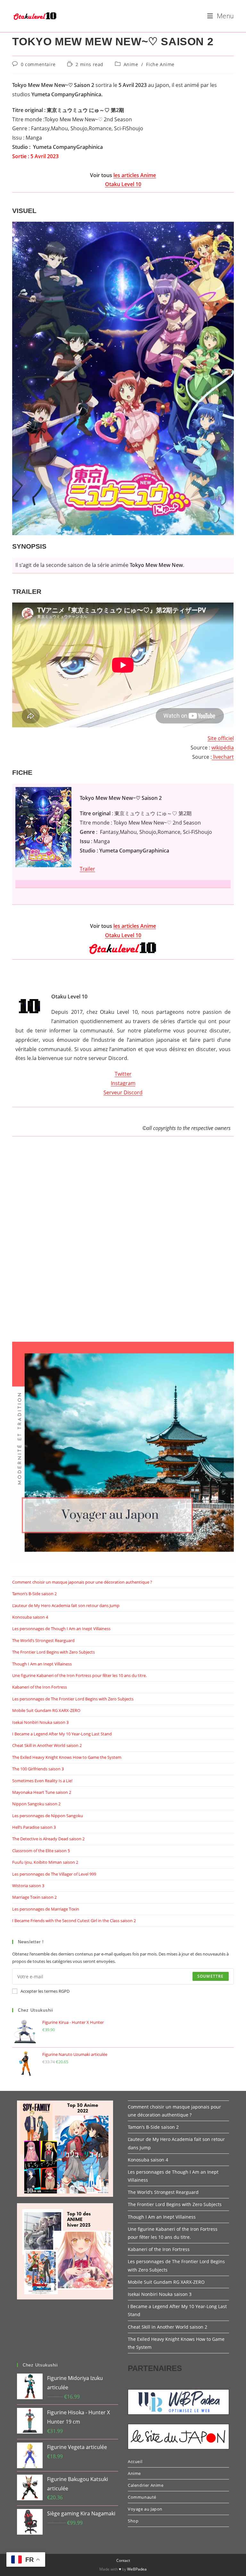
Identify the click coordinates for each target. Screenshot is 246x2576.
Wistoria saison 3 (28, 1886)
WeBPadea (137, 2569)
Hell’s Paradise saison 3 (34, 1827)
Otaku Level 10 (123, 184)
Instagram (123, 1083)
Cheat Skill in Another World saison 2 (47, 1745)
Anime (131, 64)
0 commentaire (38, 64)
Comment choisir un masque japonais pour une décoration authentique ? (82, 1582)
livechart (223, 757)
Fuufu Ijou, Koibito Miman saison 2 (45, 1862)
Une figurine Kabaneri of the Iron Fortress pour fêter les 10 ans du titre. (79, 1675)
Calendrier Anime (146, 2485)
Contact (123, 2560)
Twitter (123, 1074)
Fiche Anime (160, 64)
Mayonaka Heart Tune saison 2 (42, 1792)
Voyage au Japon (145, 2509)
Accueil (135, 2461)
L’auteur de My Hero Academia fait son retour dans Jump (66, 1605)
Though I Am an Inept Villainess (42, 1664)
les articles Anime (135, 175)
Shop (133, 2521)
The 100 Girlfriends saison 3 (38, 1769)
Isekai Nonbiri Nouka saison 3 (40, 1722)
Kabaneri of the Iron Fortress (40, 1687)
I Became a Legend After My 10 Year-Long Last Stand (62, 1734)
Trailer (87, 869)
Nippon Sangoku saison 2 (36, 1804)
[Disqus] (123, 1246)
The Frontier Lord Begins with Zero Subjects (53, 1652)
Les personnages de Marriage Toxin (46, 1909)
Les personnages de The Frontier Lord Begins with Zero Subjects (73, 1699)
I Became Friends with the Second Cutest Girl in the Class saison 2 (74, 1921)
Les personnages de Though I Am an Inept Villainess (61, 1629)
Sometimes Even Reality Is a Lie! (42, 1781)
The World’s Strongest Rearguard (43, 1640)
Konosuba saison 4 (30, 1617)
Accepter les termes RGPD (45, 1991)
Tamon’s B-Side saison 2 (34, 1594)
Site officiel (221, 738)
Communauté (142, 2497)
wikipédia (223, 748)
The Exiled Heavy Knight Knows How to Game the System (67, 1757)
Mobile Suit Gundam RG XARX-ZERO (46, 1710)
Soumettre (211, 1976)
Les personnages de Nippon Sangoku (48, 1816)
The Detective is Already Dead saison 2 (48, 1839)
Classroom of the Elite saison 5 (41, 1851)
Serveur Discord (123, 1092)
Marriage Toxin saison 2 (34, 1897)
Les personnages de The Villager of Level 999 (54, 1874)
